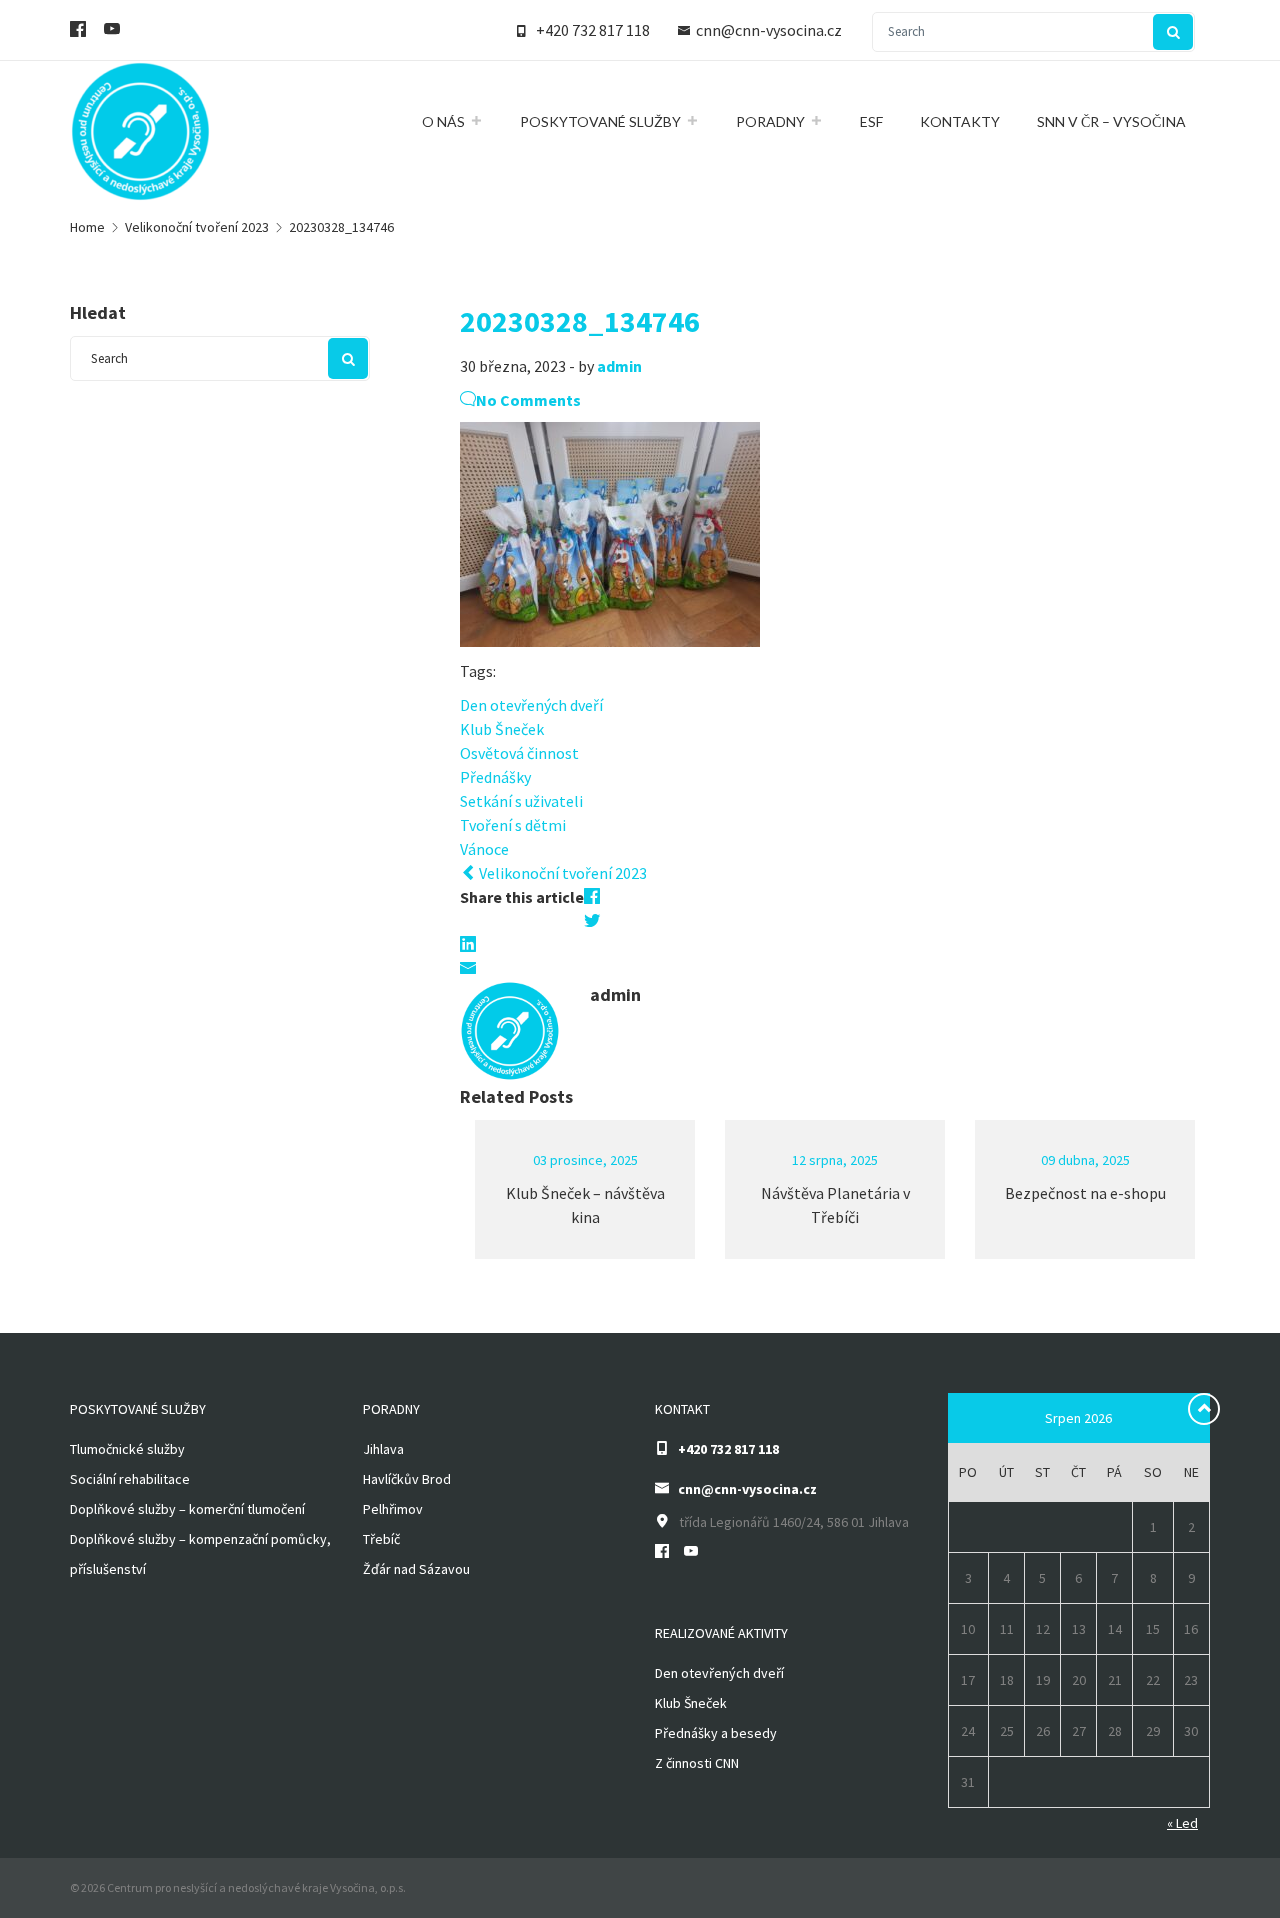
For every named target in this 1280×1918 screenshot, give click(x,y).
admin (619, 366)
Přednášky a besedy (716, 1733)
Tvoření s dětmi (513, 825)
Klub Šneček (502, 729)
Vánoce (484, 849)
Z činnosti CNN (697, 1763)
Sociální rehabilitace (130, 1479)
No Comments (528, 400)
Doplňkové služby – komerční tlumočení (187, 1509)
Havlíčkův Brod (407, 1479)
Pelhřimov (393, 1509)
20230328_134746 (580, 321)
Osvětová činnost (519, 753)
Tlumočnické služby (127, 1449)
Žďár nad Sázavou (416, 1569)
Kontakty (960, 121)
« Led (1182, 1823)
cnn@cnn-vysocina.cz (769, 30)
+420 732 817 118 (593, 30)
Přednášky (495, 777)
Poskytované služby (600, 121)
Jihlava (383, 1449)
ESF (871, 121)
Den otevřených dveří (531, 705)
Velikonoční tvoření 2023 (561, 873)
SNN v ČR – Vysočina (1111, 121)
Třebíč (381, 1539)
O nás (443, 121)
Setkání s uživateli (521, 801)
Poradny (770, 121)
